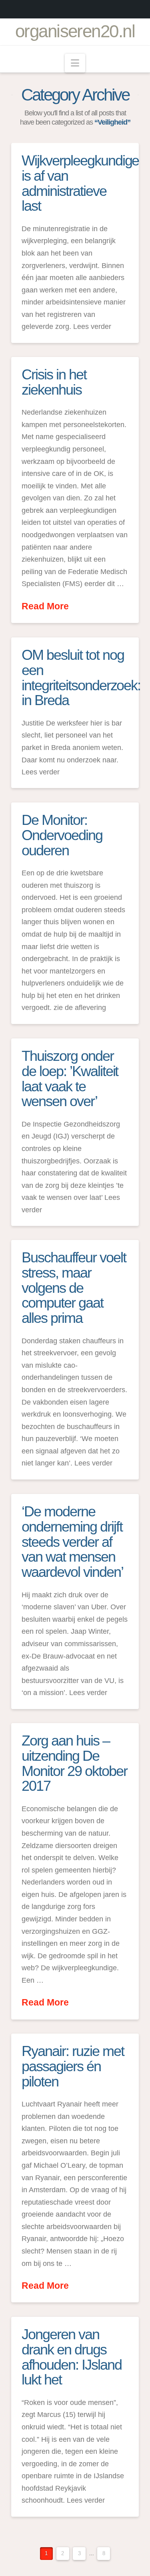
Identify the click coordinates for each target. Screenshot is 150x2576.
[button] (75, 63)
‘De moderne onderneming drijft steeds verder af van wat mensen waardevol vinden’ (72, 1542)
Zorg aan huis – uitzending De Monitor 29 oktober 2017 (74, 1763)
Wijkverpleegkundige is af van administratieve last (80, 183)
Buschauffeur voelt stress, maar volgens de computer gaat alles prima (74, 1288)
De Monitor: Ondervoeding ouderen (62, 835)
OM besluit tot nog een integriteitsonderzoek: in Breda (81, 677)
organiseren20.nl (75, 31)
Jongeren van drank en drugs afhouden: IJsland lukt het (71, 2357)
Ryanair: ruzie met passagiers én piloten (73, 2066)
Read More (45, 606)
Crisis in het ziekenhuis (54, 382)
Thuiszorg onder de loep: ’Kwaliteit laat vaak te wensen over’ (70, 1078)
